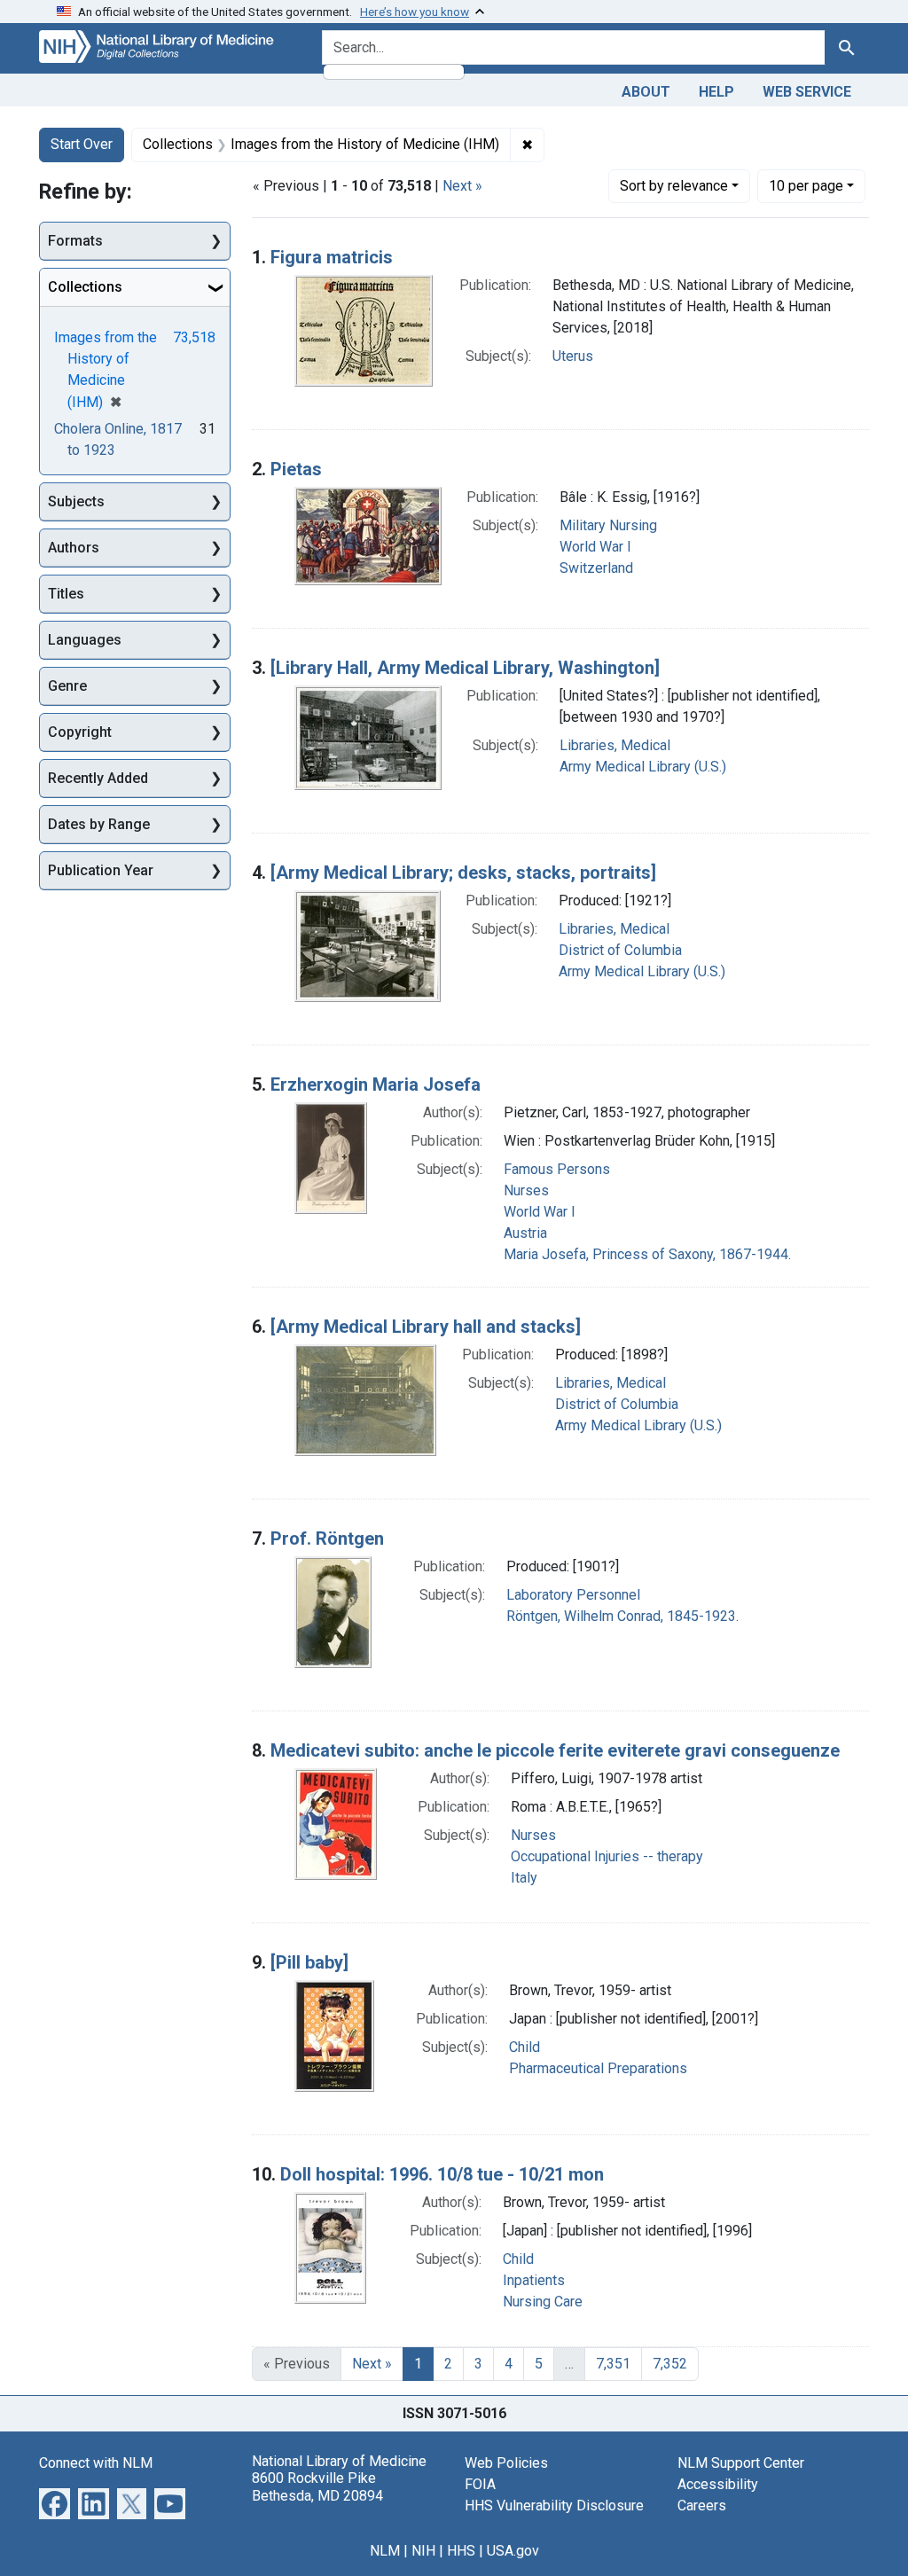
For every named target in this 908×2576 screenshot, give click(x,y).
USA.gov (513, 2551)
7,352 (670, 2364)
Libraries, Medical (615, 745)
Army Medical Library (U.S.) (643, 767)
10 (806, 185)
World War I (595, 547)
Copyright (80, 732)
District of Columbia (620, 950)
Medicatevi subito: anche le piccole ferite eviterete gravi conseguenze (555, 1750)
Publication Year (101, 870)
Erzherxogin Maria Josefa (376, 1084)
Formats (75, 241)
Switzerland (596, 568)
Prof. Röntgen (327, 1539)
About (646, 92)
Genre (67, 686)
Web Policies (506, 2463)
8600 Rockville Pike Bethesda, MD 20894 (317, 2486)
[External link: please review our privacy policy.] (55, 2503)
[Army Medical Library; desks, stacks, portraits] (463, 873)
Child (524, 2047)
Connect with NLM (96, 2463)
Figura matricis (332, 257)
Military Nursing (608, 525)
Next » (462, 186)
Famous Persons (557, 1169)
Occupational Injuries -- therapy (607, 1856)
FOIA (480, 2484)
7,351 (613, 2364)
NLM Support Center (741, 2463)
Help (716, 92)
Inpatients (534, 2280)
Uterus (573, 356)
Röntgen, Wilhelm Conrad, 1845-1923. (622, 1616)
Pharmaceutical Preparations (598, 2068)
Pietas (296, 469)
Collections (85, 287)
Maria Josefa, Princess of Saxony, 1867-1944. (647, 1254)
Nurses (526, 1190)
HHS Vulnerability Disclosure (554, 2506)
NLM (385, 2551)
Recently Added (98, 778)
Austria (525, 1233)
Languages (85, 640)
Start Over (82, 144)
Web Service (807, 92)
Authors (74, 548)
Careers (702, 2506)
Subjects (76, 501)
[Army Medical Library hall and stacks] (426, 1327)
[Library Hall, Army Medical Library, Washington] (465, 668)
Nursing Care (543, 2302)
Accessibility (718, 2484)
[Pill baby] (309, 1962)
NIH (423, 2551)
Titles (66, 594)
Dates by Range (99, 824)
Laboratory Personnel (573, 1595)
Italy (524, 1878)
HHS (461, 2551)
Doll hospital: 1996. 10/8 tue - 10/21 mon (442, 2174)
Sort (674, 186)
